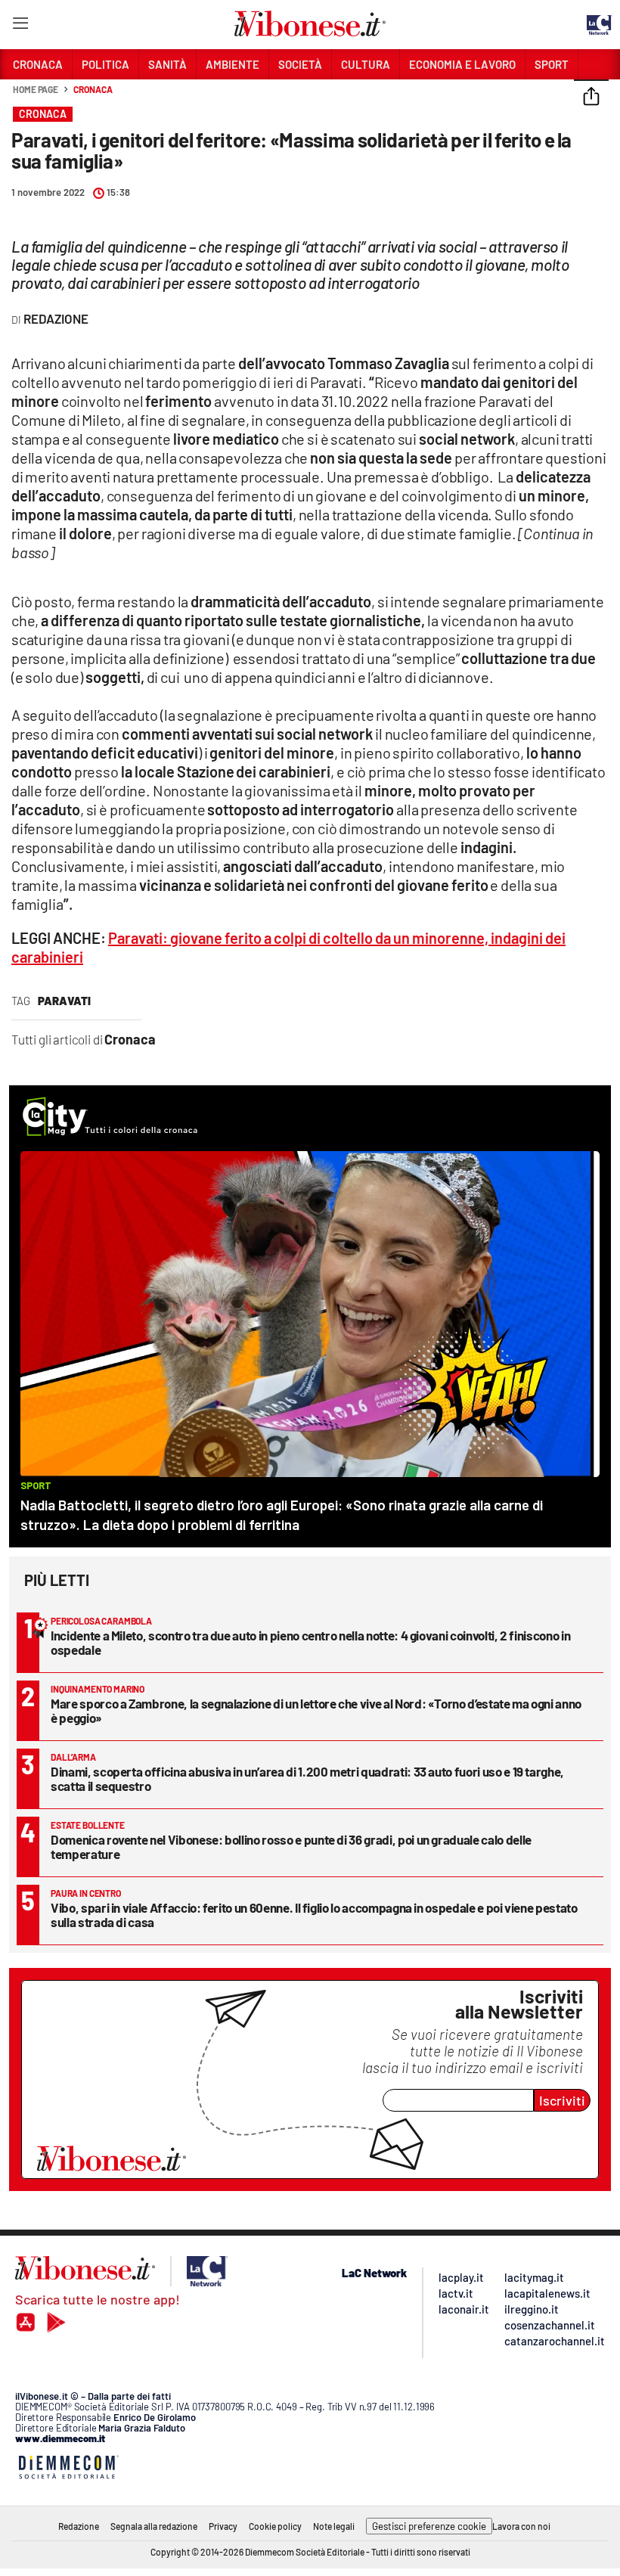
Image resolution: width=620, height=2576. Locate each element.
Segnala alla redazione (154, 2526)
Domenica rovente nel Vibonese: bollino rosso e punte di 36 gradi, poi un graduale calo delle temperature (291, 1847)
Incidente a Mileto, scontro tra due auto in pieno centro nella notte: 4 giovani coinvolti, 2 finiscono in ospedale (310, 1642)
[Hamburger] (20, 26)
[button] (591, 98)
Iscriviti (562, 2100)
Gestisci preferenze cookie (429, 2526)
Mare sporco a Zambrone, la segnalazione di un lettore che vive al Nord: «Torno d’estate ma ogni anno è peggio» (316, 1710)
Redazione (79, 2526)
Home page (36, 89)
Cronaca (93, 89)
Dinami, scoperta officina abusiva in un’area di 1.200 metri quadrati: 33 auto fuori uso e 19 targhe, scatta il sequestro (307, 1778)
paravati (64, 1001)
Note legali (334, 2526)
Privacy (223, 2526)
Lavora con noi (521, 2526)
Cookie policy (275, 2526)
